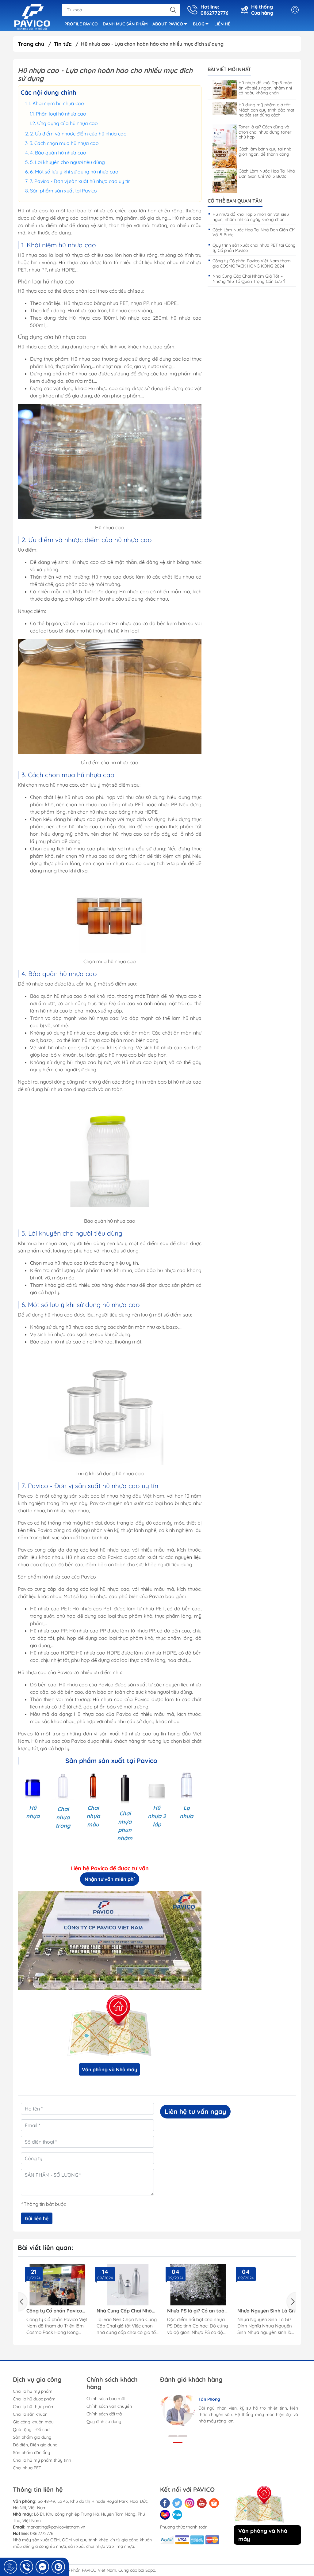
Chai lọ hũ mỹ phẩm (33, 2391)
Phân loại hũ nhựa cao (61, 114)
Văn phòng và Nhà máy (109, 2069)
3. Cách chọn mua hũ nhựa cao (64, 143)
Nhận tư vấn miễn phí (110, 1879)
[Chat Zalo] (58, 2567)
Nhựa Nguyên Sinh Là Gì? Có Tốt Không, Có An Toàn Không (262, 2311)
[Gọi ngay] (10, 2567)
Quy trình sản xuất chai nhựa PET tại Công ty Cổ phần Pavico (254, 248)
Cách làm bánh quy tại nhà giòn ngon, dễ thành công (265, 152)
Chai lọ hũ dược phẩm (34, 2399)
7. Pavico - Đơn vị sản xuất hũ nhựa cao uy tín (80, 181)
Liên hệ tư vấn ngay (195, 2111)
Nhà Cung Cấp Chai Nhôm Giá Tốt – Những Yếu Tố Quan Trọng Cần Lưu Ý (249, 279)
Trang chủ (31, 44)
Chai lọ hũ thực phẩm (34, 2407)
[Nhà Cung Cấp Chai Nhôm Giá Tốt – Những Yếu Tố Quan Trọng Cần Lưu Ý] (122, 2285)
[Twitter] (177, 2503)
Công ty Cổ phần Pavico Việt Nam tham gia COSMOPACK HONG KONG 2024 (252, 263)
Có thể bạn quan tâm (235, 201)
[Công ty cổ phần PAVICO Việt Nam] (32, 16)
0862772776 (42, 2533)
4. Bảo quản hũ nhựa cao (58, 153)
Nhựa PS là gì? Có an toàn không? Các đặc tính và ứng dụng (191, 2311)
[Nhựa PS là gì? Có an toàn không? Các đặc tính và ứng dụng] (192, 2285)
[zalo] (177, 2515)
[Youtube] (202, 2503)
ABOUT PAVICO (168, 24)
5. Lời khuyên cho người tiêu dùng (67, 162)
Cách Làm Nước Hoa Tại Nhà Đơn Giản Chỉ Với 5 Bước (267, 174)
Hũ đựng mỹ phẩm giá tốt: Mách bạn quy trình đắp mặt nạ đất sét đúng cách (266, 110)
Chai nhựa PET (27, 2468)
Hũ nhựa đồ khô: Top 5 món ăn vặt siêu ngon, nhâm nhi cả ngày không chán (265, 88)
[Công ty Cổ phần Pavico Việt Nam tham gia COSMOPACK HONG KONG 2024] (52, 2285)
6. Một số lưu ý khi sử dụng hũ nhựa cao (74, 172)
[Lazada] (165, 2515)
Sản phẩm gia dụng (32, 2437)
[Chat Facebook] (42, 2567)
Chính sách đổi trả (104, 2414)
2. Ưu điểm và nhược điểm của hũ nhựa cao (78, 134)
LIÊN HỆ (222, 24)
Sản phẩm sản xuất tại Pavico (63, 191)
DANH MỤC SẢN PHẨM (125, 24)
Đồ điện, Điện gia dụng (35, 2445)
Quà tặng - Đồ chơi (32, 2430)
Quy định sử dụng (104, 2422)
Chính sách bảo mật (106, 2399)
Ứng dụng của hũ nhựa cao (67, 123)
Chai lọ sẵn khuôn (30, 2414)
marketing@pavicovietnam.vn (56, 2527)
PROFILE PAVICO (81, 24)
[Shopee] (214, 2503)
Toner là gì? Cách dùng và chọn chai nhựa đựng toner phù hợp (265, 132)
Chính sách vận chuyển (109, 2406)
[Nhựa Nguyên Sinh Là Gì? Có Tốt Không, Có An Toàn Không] (263, 2285)
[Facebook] (165, 2503)
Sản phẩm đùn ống (32, 2453)
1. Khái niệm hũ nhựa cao (56, 103)
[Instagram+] (190, 2503)
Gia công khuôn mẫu (33, 2422)
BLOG (199, 24)
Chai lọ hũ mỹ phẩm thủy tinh (42, 2460)
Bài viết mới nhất (229, 69)
